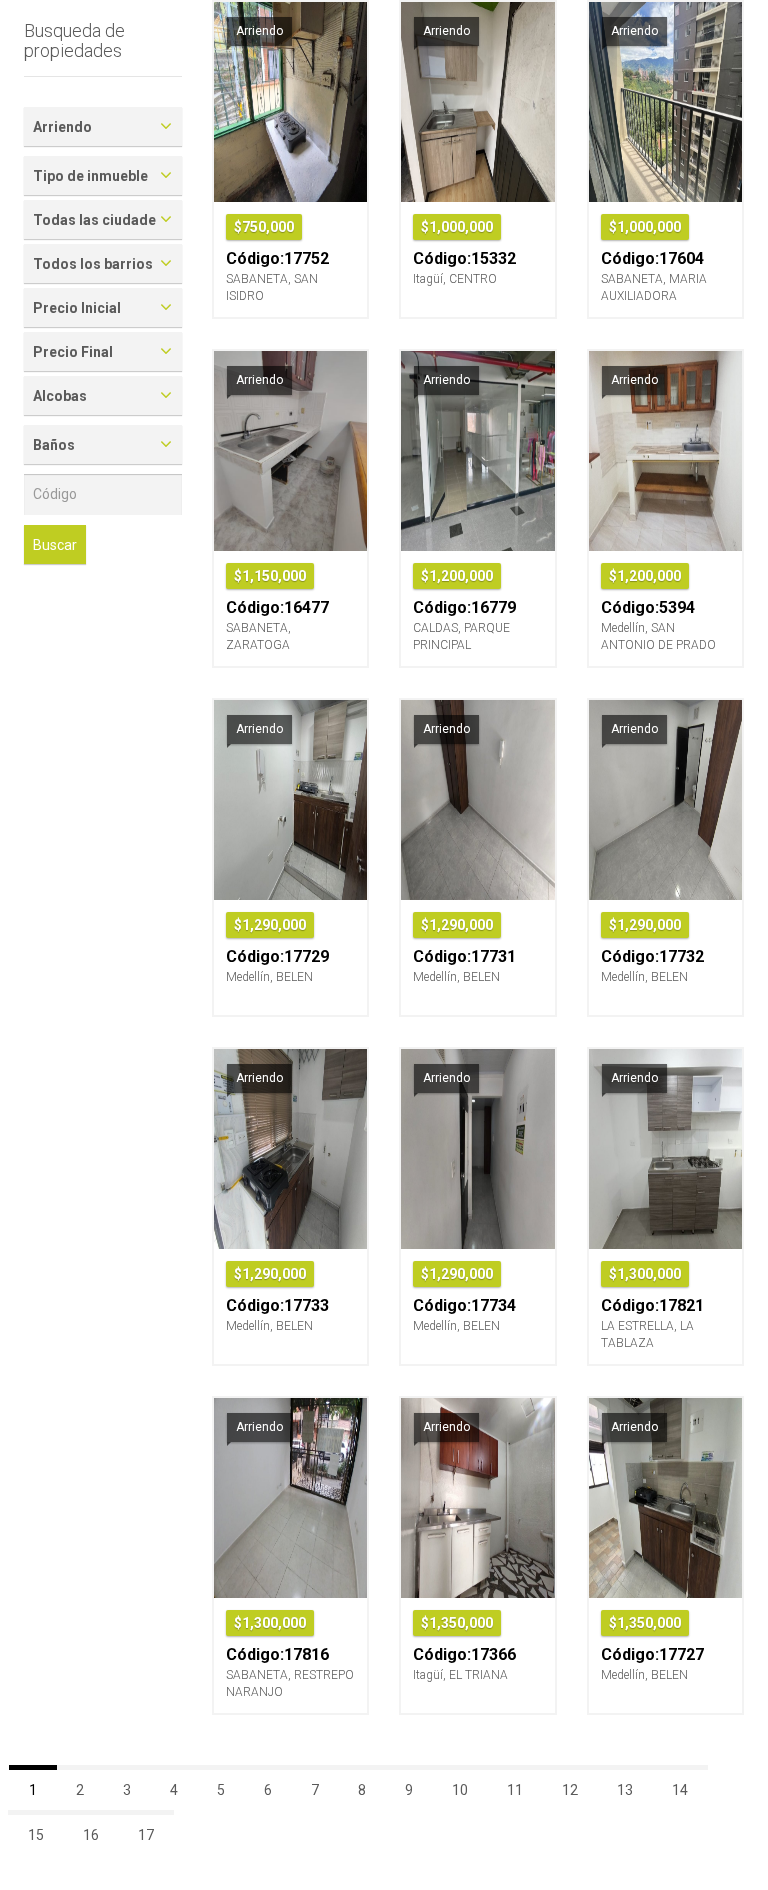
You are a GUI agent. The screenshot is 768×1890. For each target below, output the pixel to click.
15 (36, 1835)
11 (515, 1790)
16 (91, 1835)
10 (460, 1790)
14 (680, 1790)
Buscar (55, 545)
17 (146, 1835)
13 (625, 1790)
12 (570, 1790)
